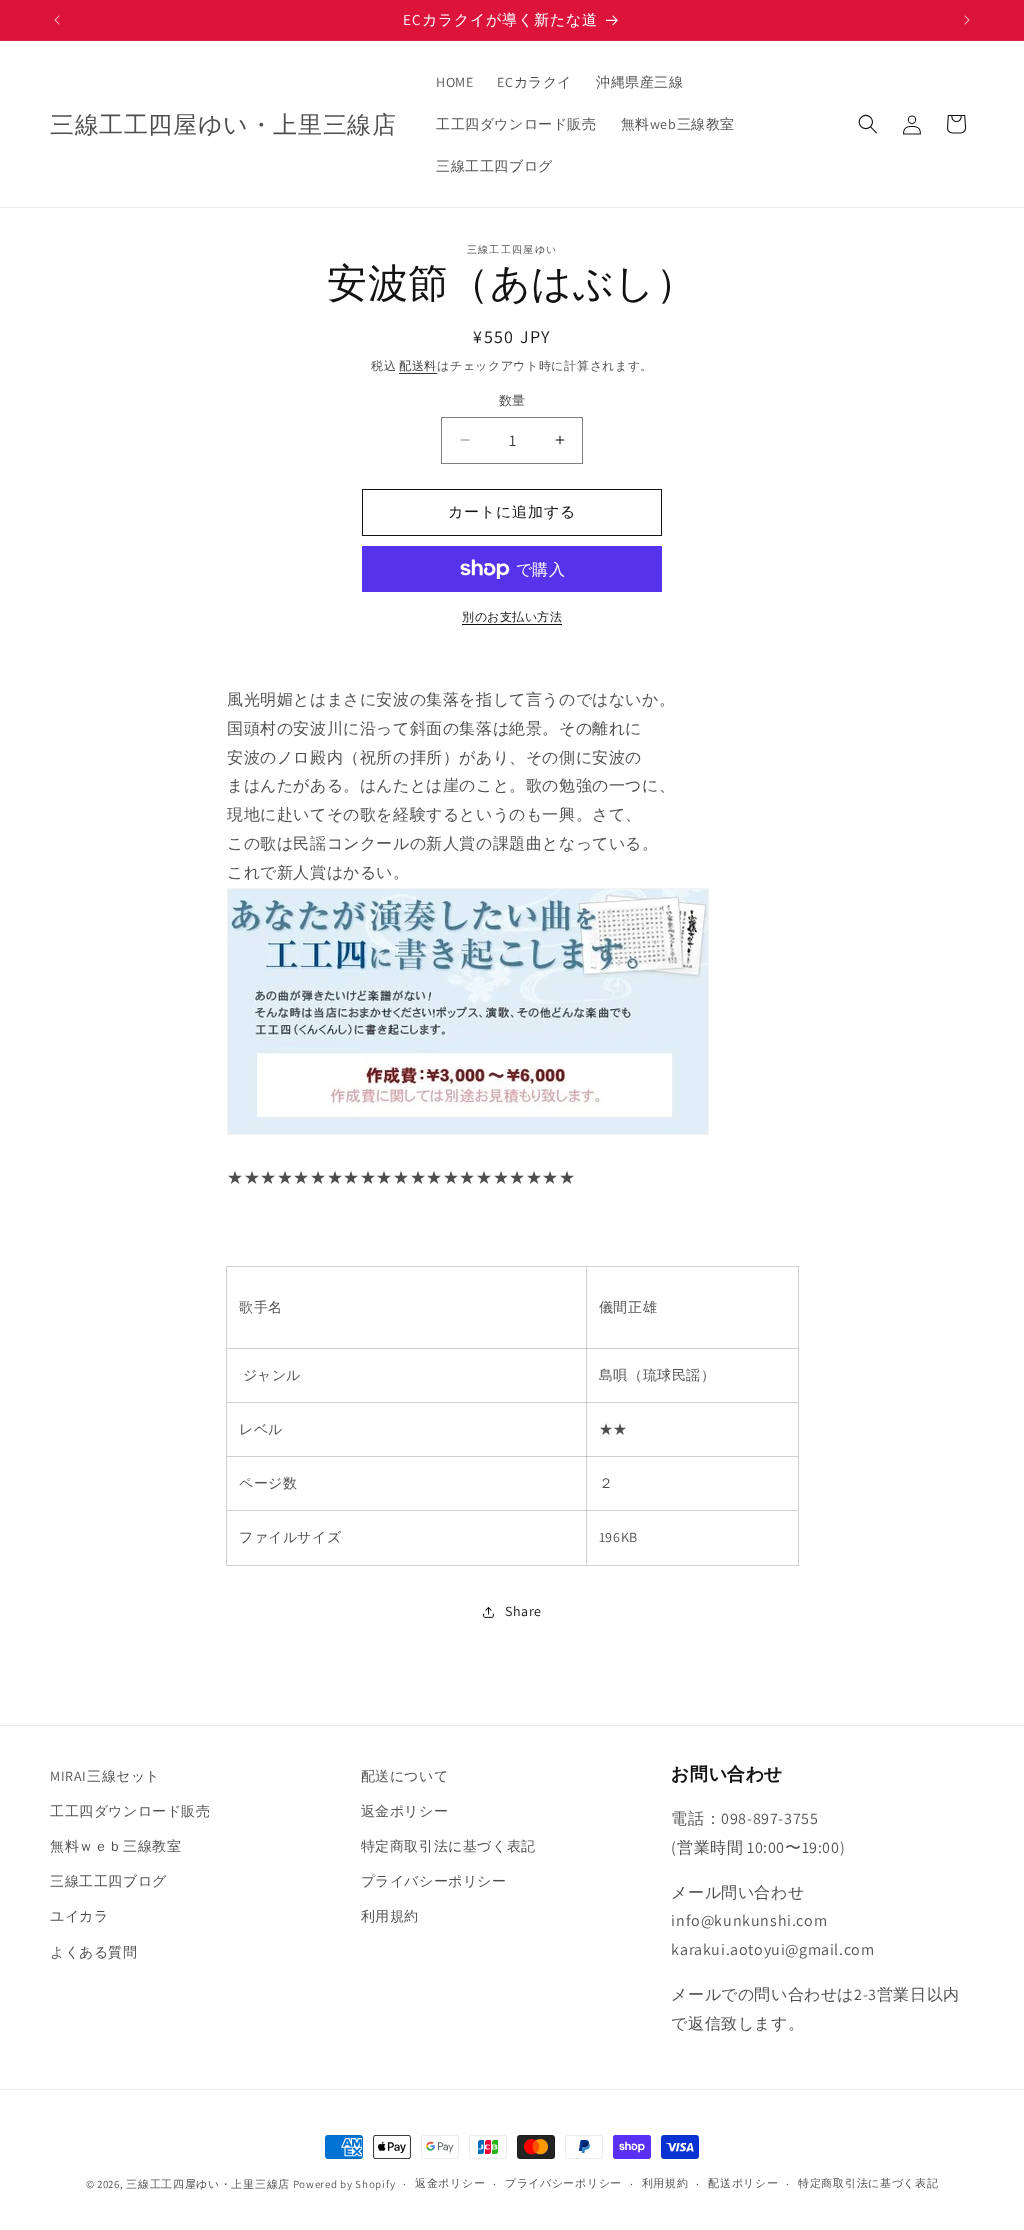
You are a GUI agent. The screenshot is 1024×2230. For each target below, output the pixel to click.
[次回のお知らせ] (967, 20)
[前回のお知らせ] (57, 20)
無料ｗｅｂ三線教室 (115, 1846)
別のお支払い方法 (512, 616)
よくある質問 (94, 1952)
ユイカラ (79, 1916)
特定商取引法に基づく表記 (448, 1846)
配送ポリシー (743, 2183)
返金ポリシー (405, 1811)
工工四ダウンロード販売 (130, 1811)
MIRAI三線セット (105, 1776)
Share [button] (523, 1611)
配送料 (418, 365)
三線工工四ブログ (108, 1881)
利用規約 (390, 1916)
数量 (512, 400)
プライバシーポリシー (434, 1881)
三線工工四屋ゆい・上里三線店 (208, 2184)
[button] (868, 124)
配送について (405, 1776)
